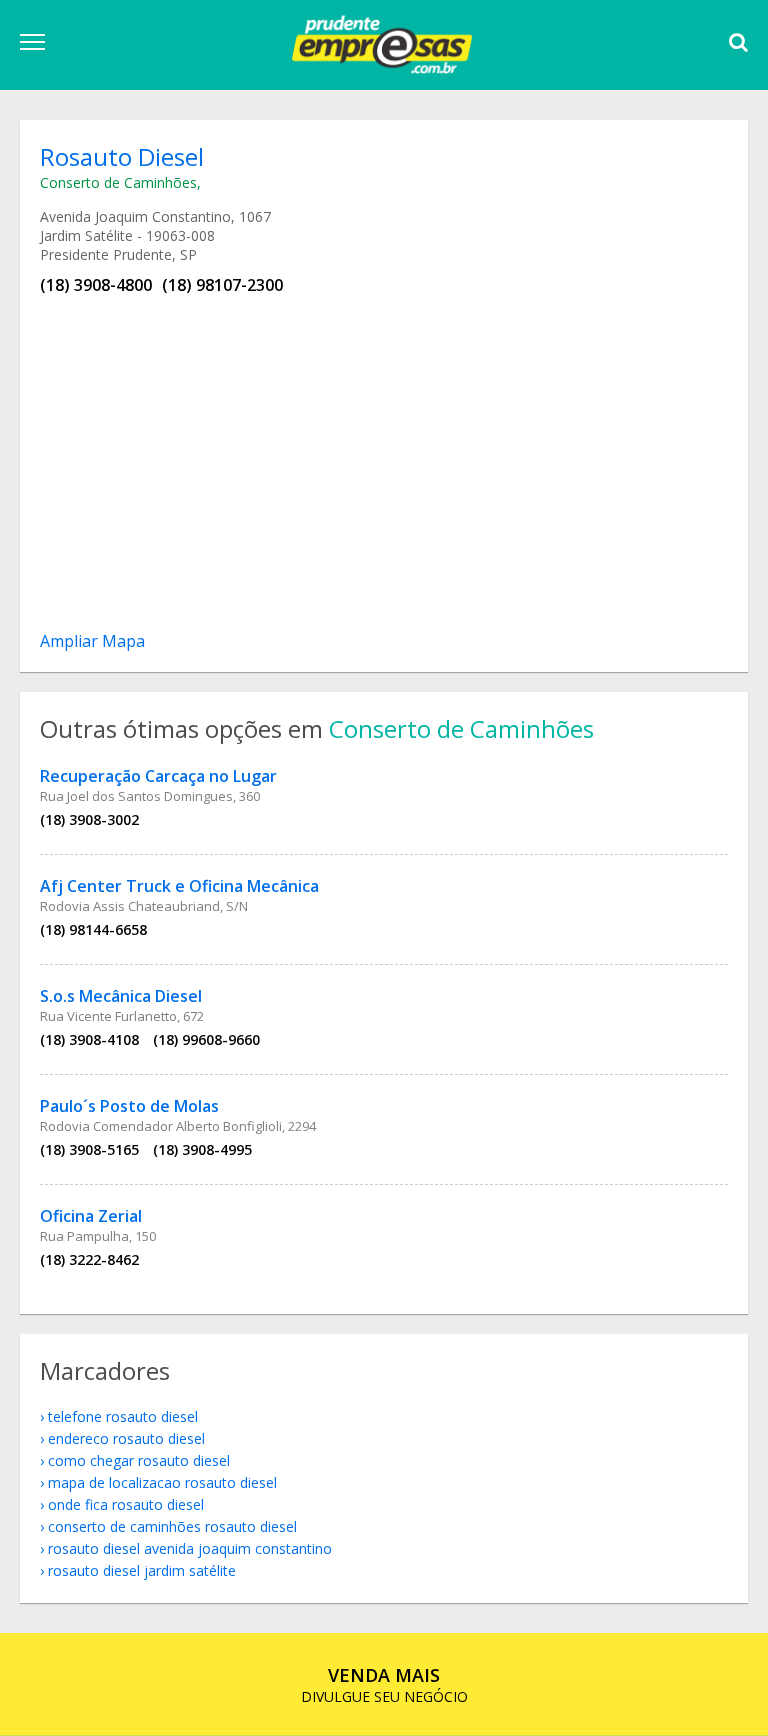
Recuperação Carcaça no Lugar (158, 776)
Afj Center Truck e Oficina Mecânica (179, 886)
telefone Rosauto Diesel (123, 1416)
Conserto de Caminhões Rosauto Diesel (172, 1526)
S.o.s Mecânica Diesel (121, 996)
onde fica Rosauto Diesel (126, 1504)
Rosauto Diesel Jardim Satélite (142, 1570)
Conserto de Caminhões (118, 182)
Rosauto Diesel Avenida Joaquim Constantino (190, 1548)
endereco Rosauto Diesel (126, 1438)
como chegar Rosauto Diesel (139, 1460)
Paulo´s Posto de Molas (129, 1106)
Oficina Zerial (91, 1216)
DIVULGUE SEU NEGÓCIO (384, 1684)
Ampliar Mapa (92, 641)
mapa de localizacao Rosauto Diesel (162, 1482)
